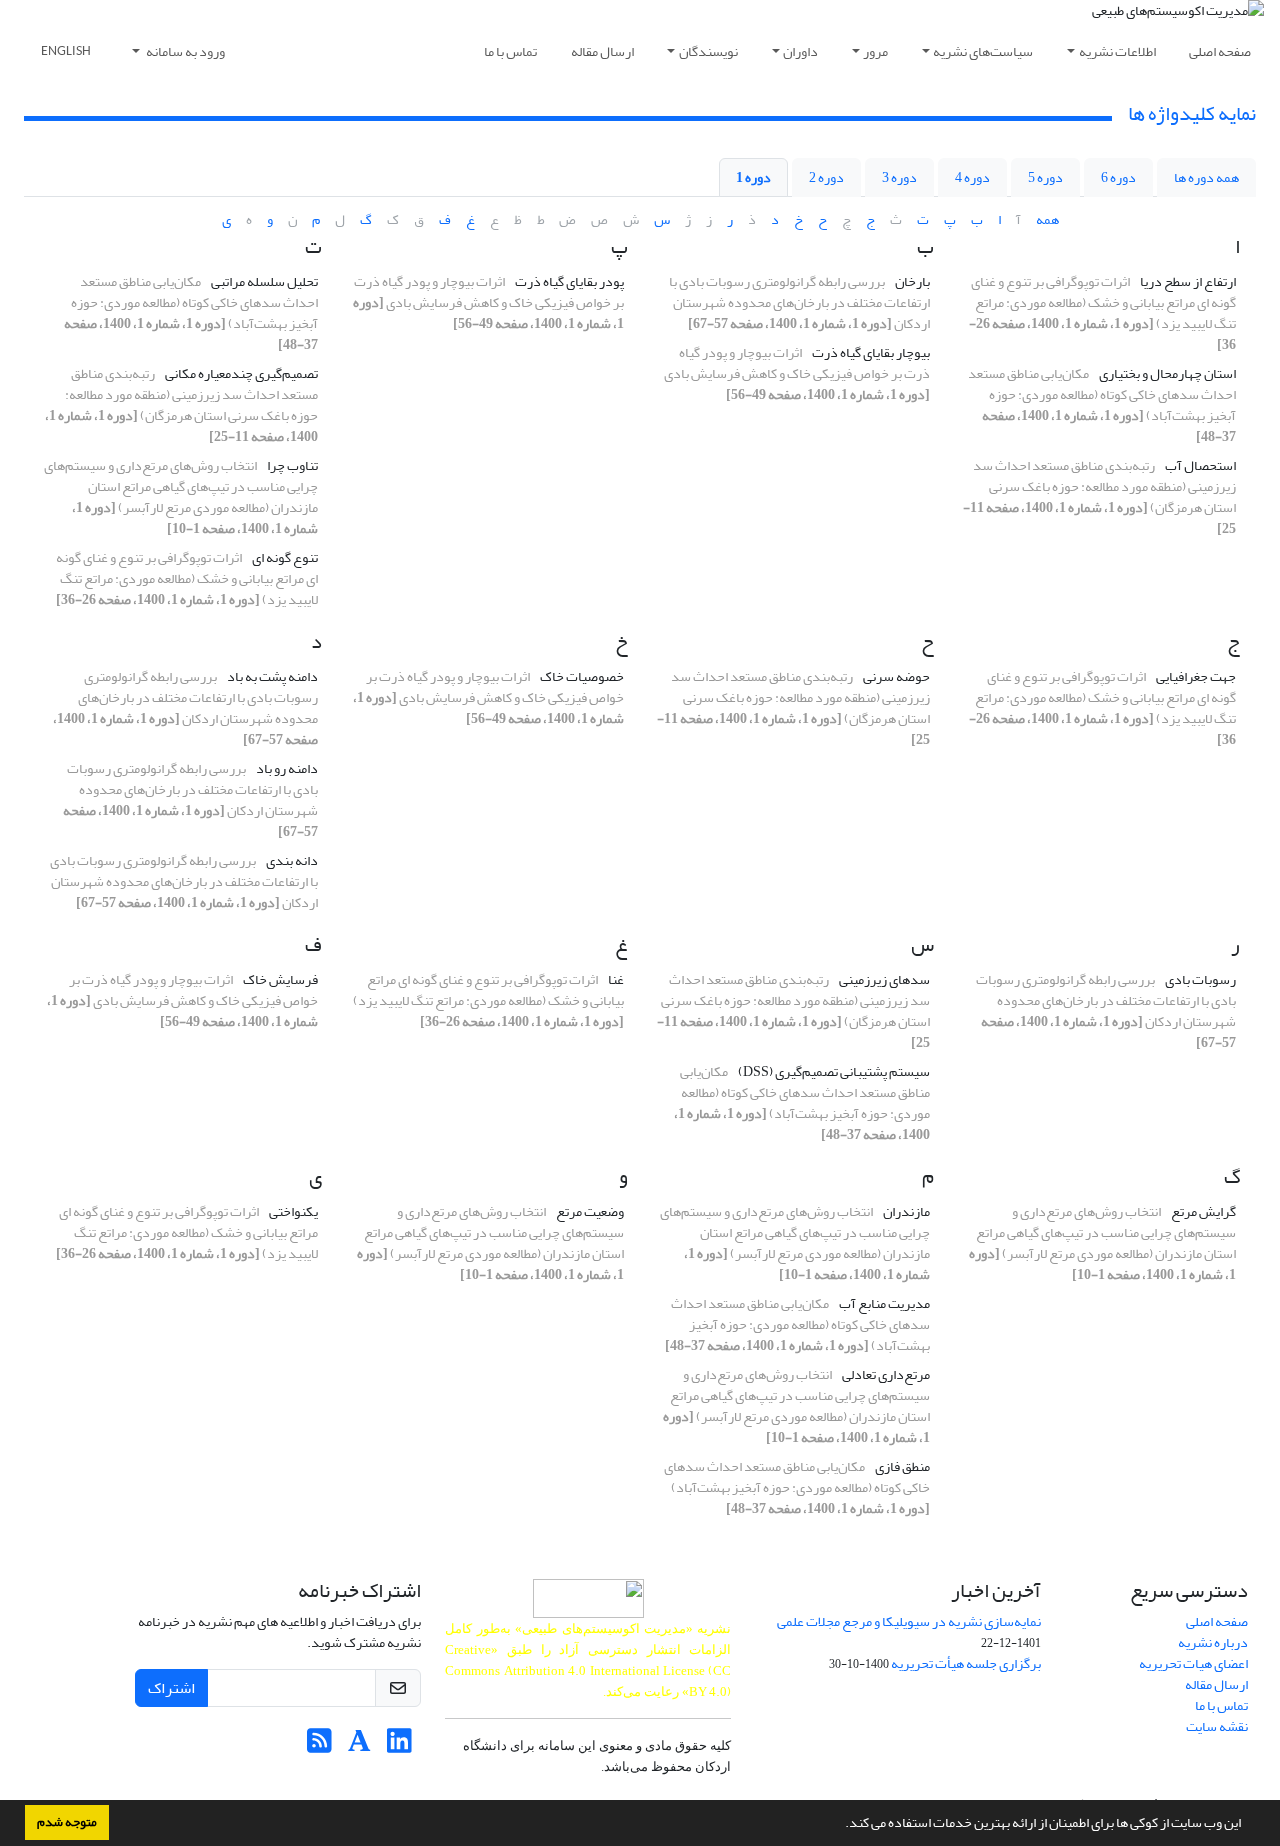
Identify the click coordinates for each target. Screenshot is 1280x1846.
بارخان (912, 281)
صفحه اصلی (1220, 51)
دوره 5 (1045, 177)
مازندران (906, 1211)
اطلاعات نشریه (1117, 51)
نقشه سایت (1217, 1726)
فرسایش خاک (280, 979)
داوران (800, 51)
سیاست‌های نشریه (983, 51)
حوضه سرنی (896, 676)
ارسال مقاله (602, 51)
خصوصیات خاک (582, 676)
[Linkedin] (399, 1746)
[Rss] (319, 1746)
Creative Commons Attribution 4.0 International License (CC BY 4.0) (588, 1671)
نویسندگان (708, 51)
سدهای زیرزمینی (884, 979)
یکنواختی (293, 1211)
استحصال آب (1200, 465)
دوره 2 (826, 177)
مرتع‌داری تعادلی (886, 1374)
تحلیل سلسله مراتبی (264, 281)
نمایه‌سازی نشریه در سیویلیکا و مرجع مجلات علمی (909, 1621)
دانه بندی (292, 860)
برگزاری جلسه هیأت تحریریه (966, 1663)
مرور (875, 51)
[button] (840, 1825)
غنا (616, 979)
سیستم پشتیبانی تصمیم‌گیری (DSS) (834, 1071)
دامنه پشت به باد (272, 676)
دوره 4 (972, 177)
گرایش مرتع (1203, 1211)
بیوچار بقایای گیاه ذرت (871, 352)
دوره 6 (1118, 177)
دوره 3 (899, 177)
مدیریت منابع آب (884, 1303)
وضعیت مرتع (590, 1211)
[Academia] (359, 1746)
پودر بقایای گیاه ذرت (569, 281)
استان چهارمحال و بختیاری (1167, 373)
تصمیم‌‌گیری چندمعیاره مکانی (241, 373)
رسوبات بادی (1200, 979)
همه (1047, 219)
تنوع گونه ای (285, 557)
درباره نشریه (1213, 1642)
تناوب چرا (292, 465)
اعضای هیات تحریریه (1193, 1663)
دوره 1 (753, 177)
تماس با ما (510, 51)
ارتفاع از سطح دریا (1188, 281)
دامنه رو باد (287, 768)
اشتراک (171, 1688)
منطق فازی (902, 1466)
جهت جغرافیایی (1196, 676)
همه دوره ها (1206, 177)
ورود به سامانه (184, 51)
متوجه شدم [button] (67, 1822)
